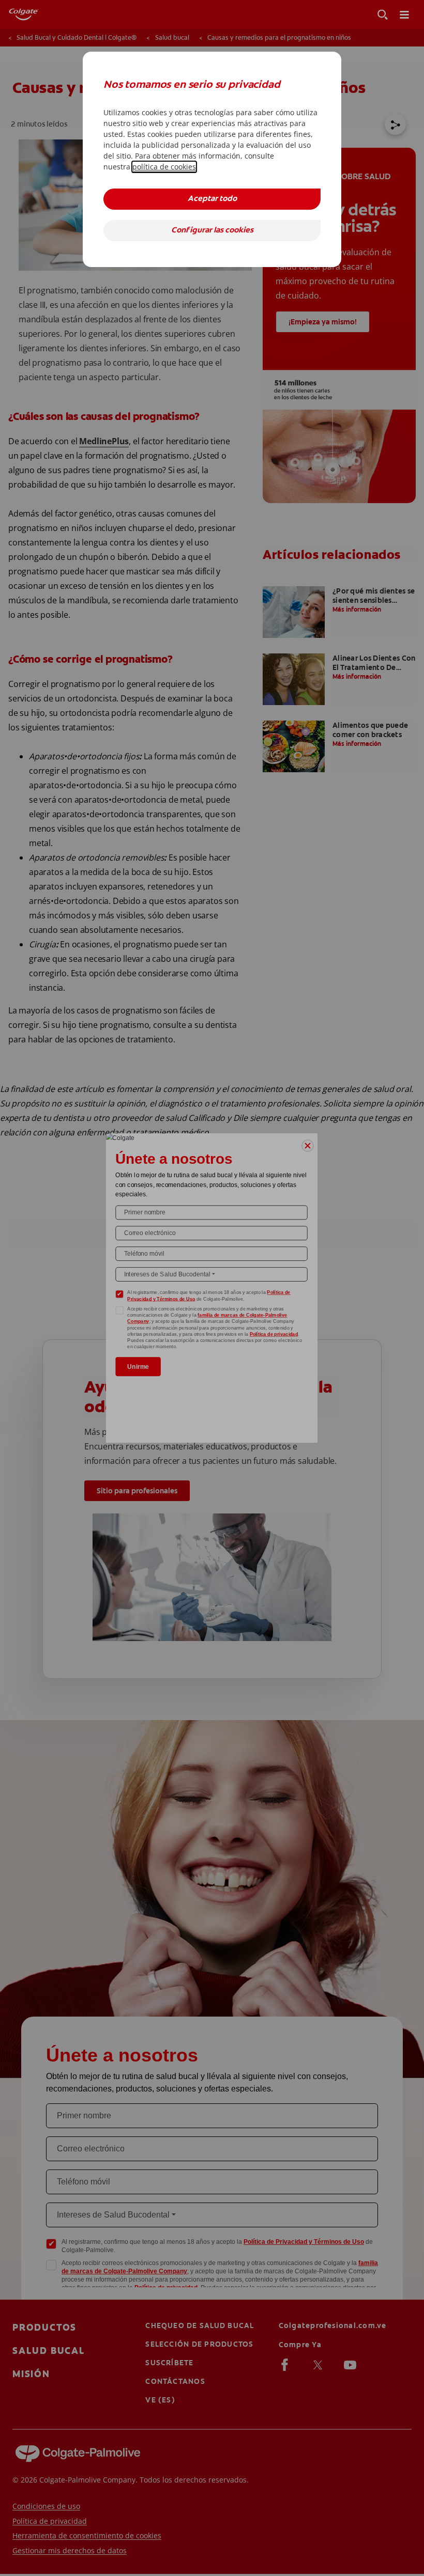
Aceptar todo (212, 199)
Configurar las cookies (212, 231)
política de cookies (164, 167)
